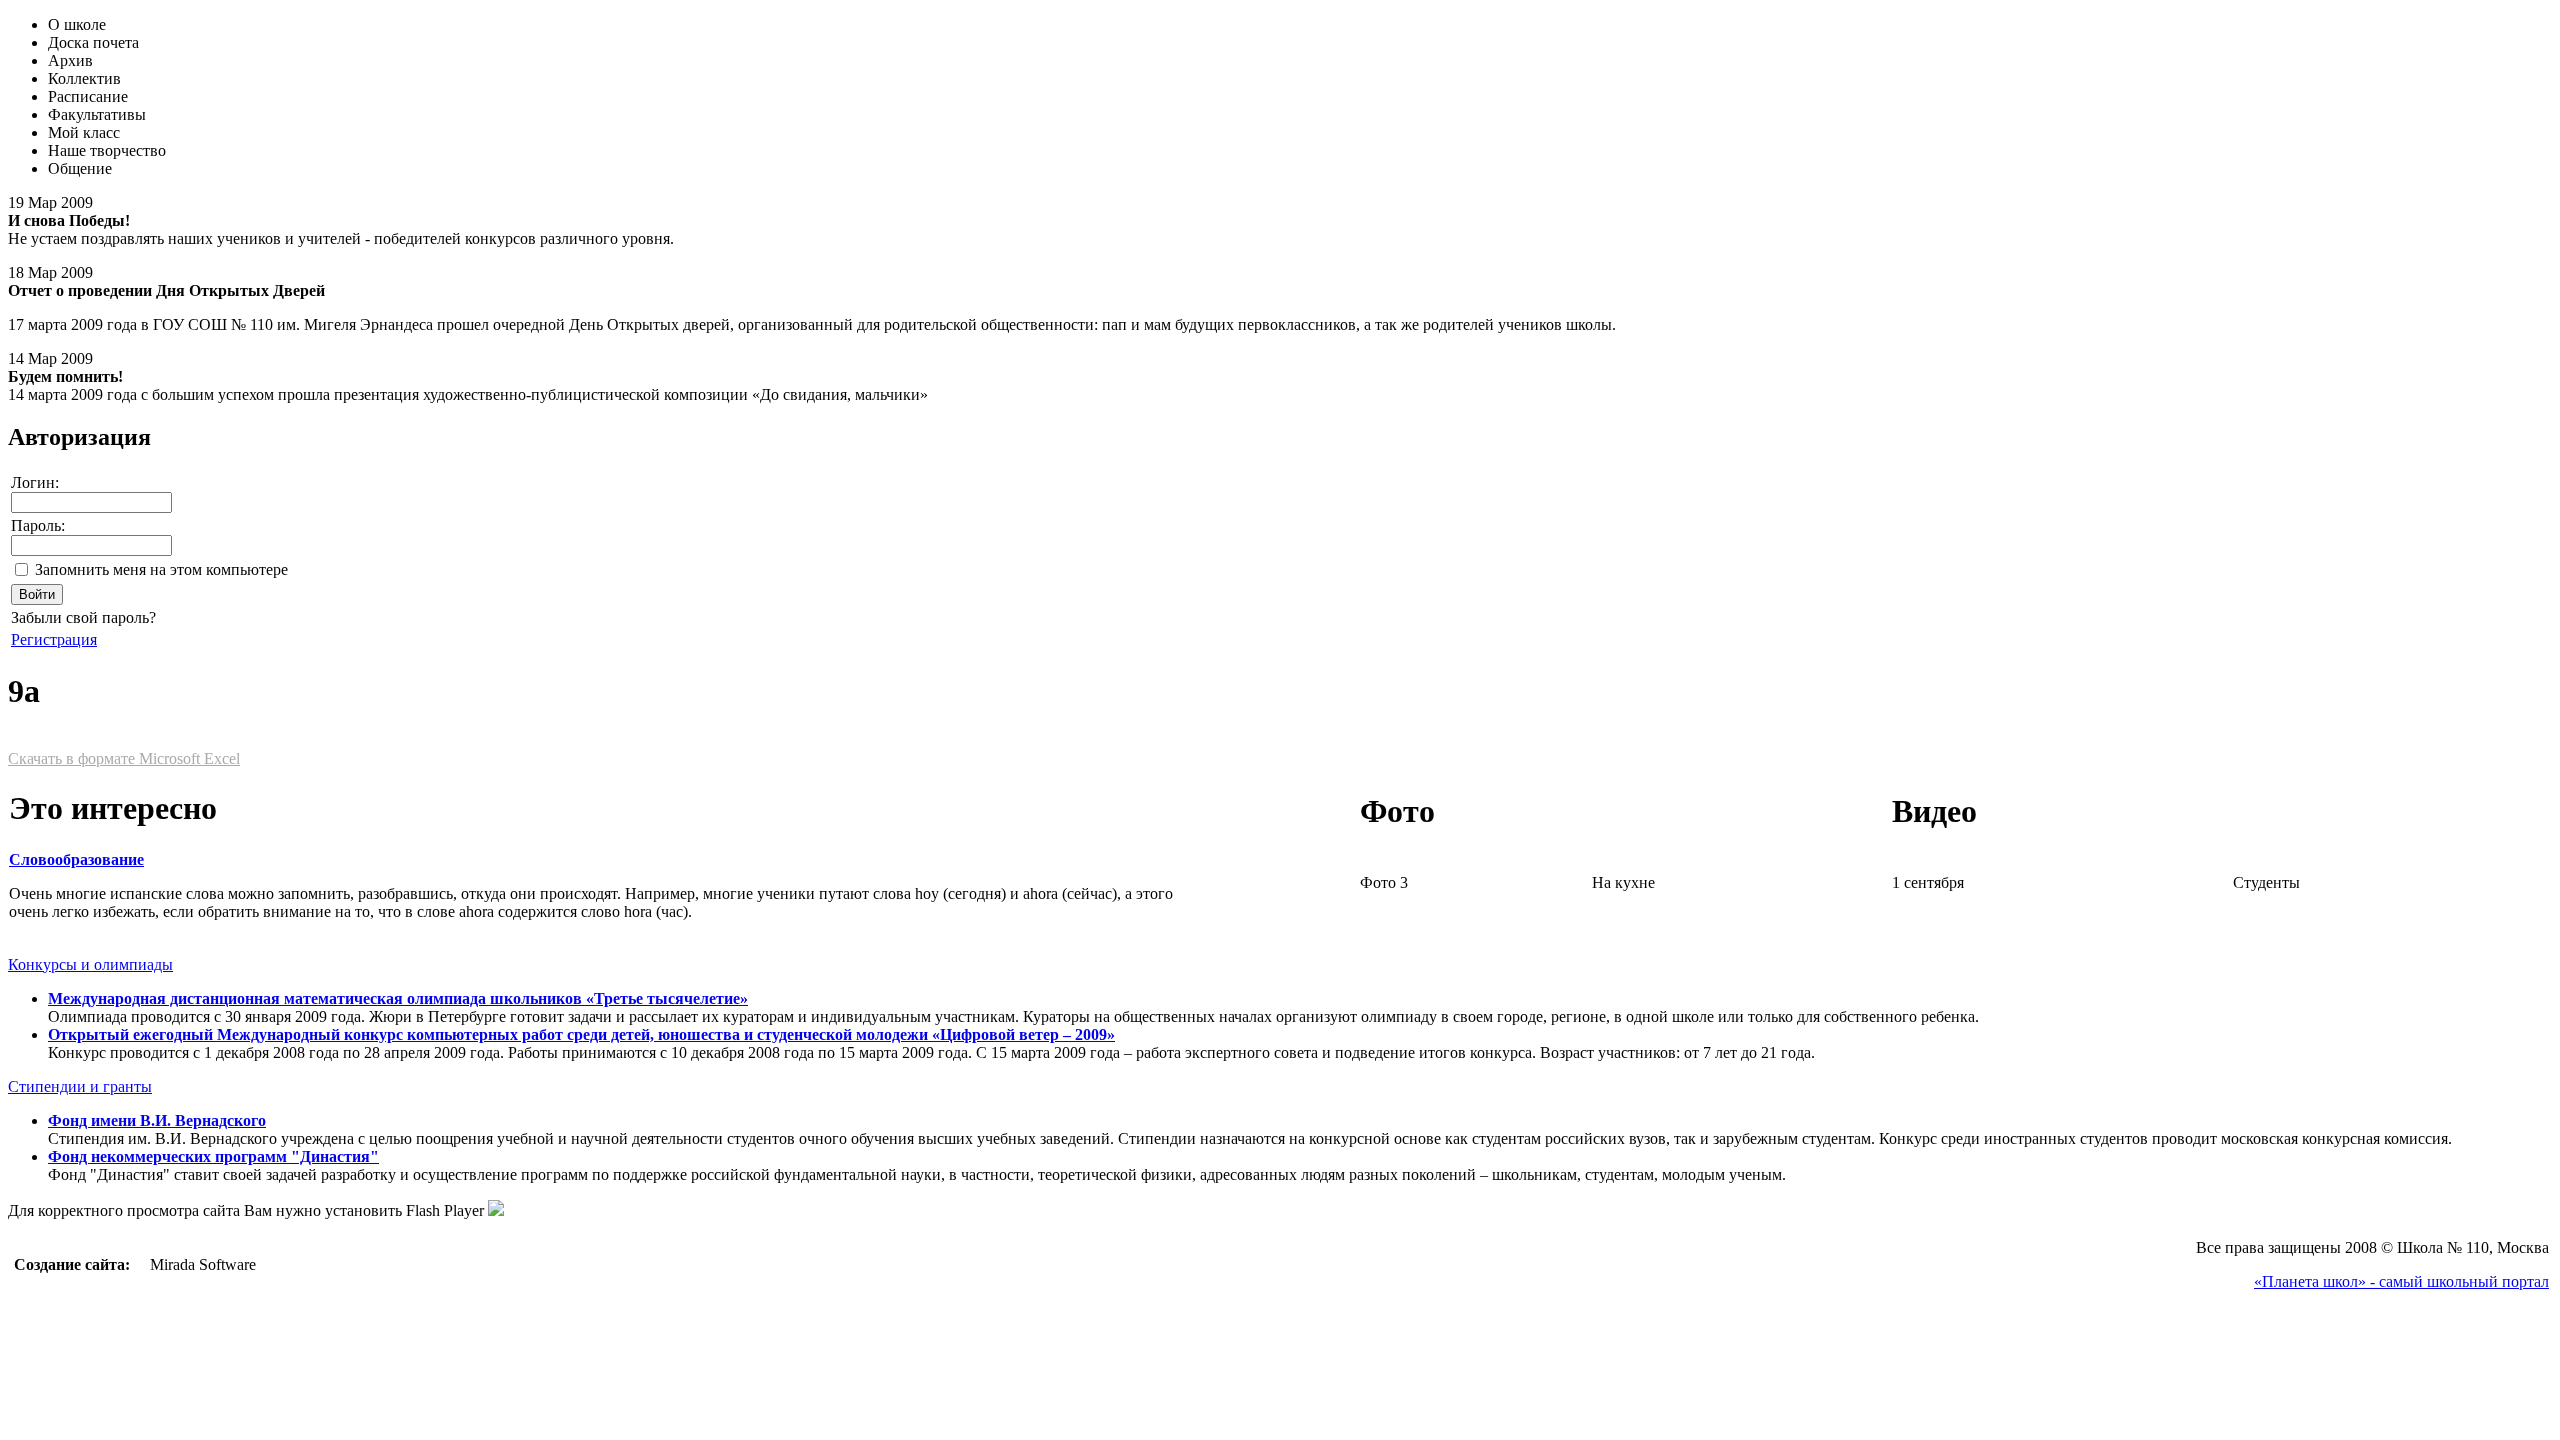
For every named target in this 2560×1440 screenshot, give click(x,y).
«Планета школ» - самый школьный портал (2401, 1281)
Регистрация (54, 639)
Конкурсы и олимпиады (90, 964)
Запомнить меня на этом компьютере (161, 569)
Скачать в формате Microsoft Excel (124, 758)
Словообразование (76, 859)
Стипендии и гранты (80, 1086)
